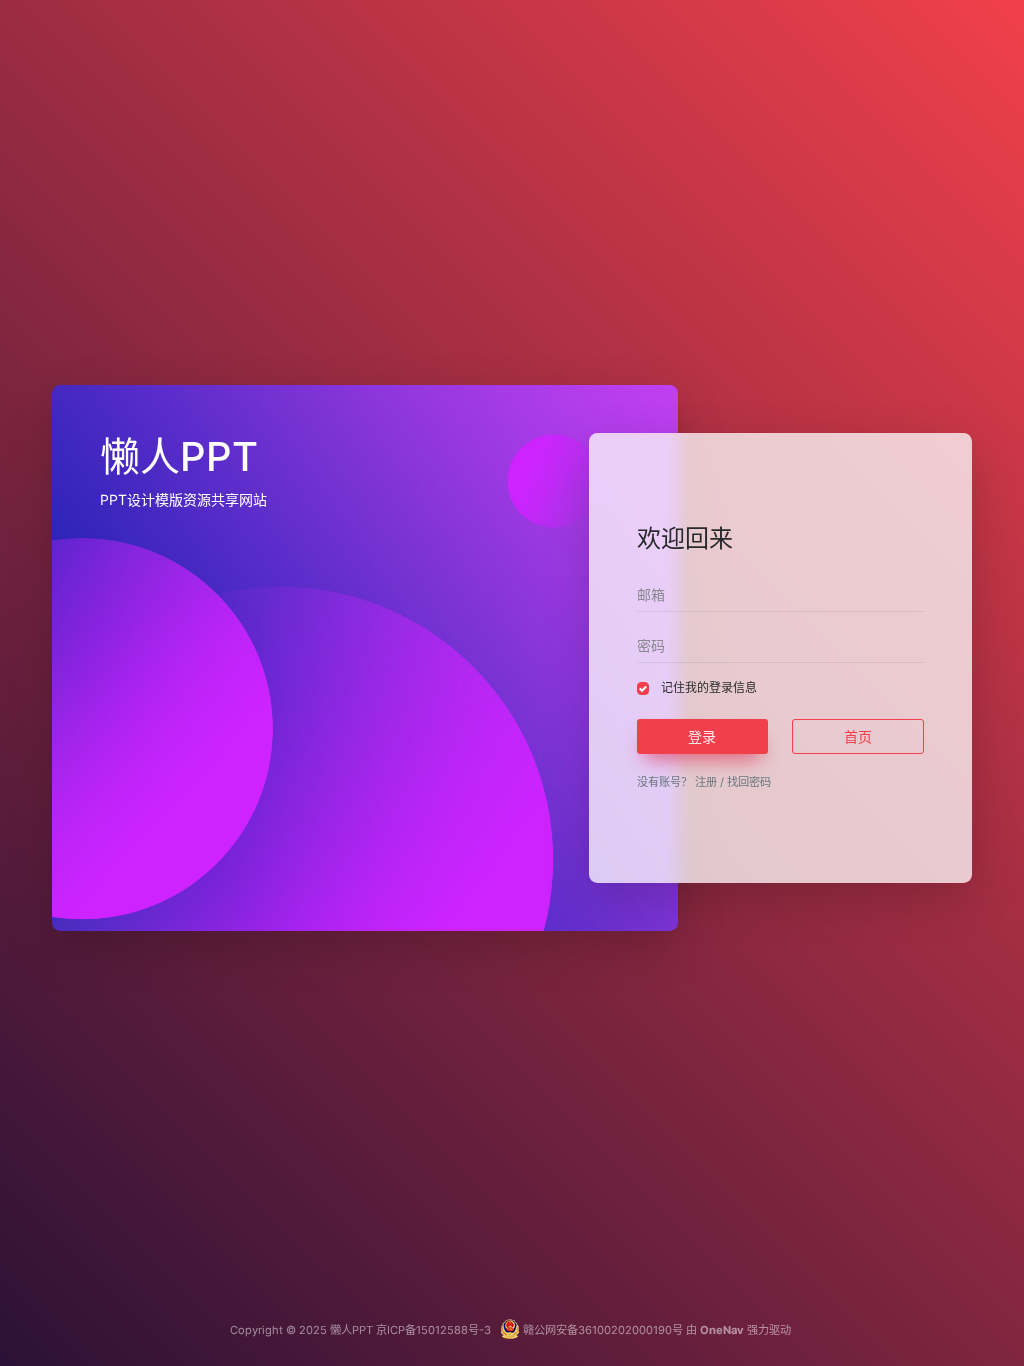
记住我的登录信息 (709, 687)
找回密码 (749, 782)
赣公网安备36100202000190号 (601, 1330)
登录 (702, 736)
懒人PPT (351, 1330)
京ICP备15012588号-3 (435, 1330)
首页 (858, 736)
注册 (706, 782)
